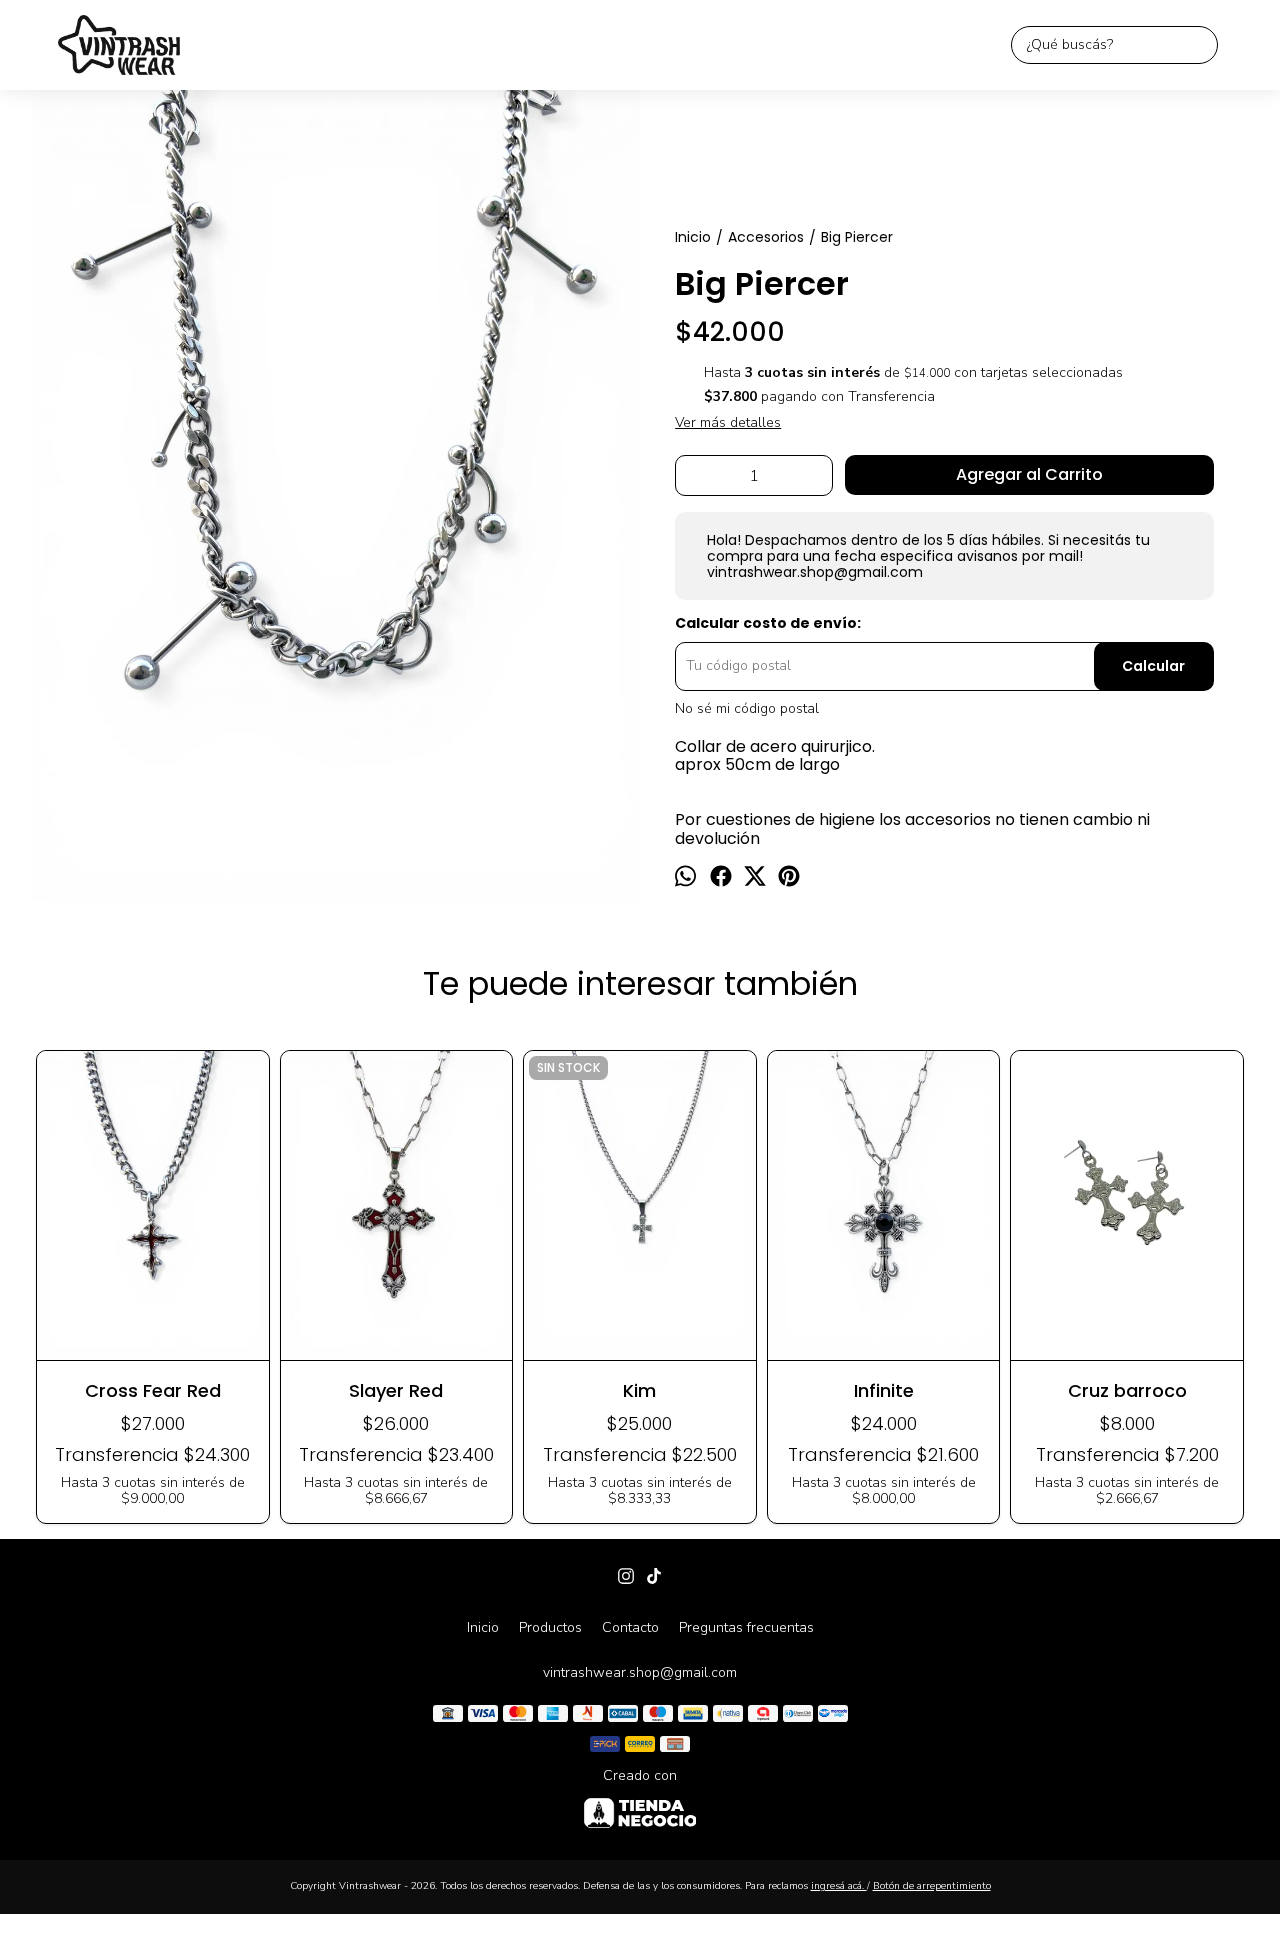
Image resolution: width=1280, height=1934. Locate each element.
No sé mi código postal (747, 708)
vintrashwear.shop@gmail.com (640, 1672)
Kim (639, 1390)
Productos (550, 1627)
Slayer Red (396, 1390)
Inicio (483, 1627)
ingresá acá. (839, 1886)
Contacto (630, 1627)
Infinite (884, 1390)
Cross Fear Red (153, 1390)
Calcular (1153, 666)
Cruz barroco (1127, 1390)
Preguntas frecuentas (746, 1627)
